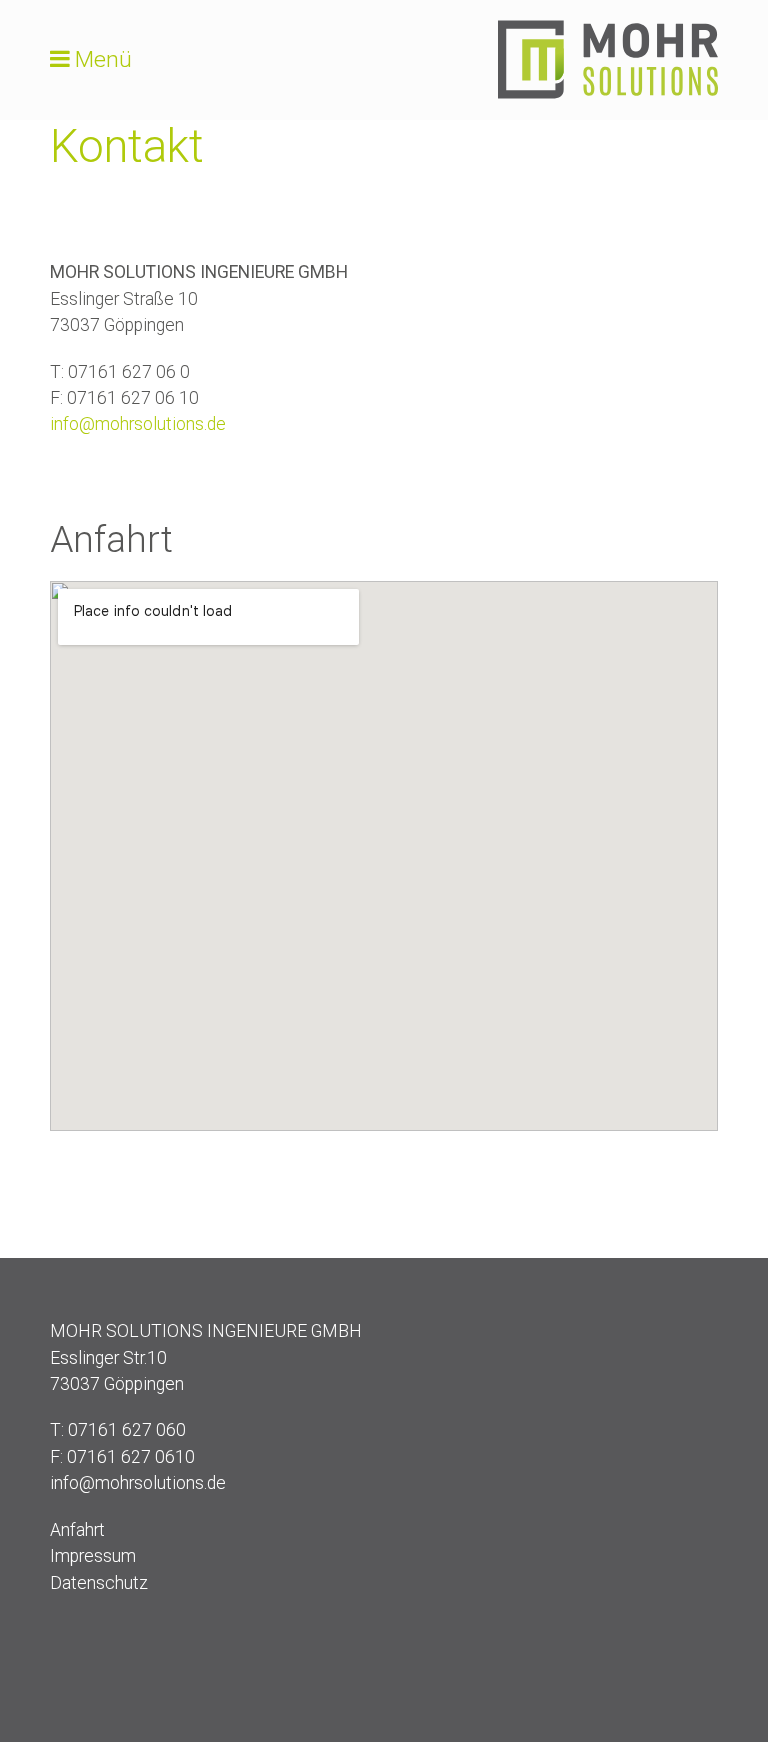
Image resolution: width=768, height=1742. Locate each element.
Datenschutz (99, 1583)
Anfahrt (77, 1530)
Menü (103, 59)
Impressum (93, 1556)
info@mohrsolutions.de (138, 424)
